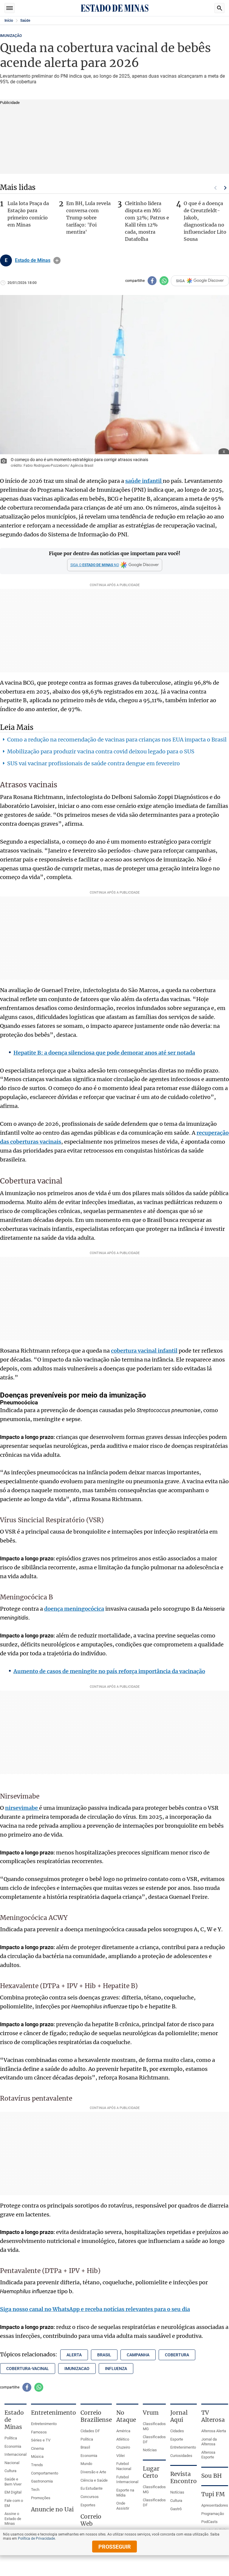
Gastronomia (42, 2481)
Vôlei (120, 2456)
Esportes (88, 2505)
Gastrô (176, 2509)
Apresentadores (215, 2505)
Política (11, 2438)
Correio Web (91, 2520)
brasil (104, 2355)
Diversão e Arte (93, 2472)
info (57, 260)
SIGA (180, 281)
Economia (13, 2446)
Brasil (85, 2447)
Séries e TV (41, 2440)
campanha (138, 2355)
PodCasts (209, 2522)
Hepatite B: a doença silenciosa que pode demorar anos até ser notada (104, 1053)
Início (9, 21)
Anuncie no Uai (52, 2509)
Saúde (25, 21)
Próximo (225, 188)
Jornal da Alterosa (209, 2442)
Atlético (123, 2439)
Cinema (37, 2448)
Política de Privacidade (36, 2538)
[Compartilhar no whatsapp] (164, 281)
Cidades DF (90, 2431)
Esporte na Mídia (125, 2493)
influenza (116, 2369)
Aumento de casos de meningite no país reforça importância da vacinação (109, 1671)
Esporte (177, 2439)
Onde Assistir (123, 2506)
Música (37, 2456)
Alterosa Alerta (214, 2431)
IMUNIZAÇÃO (11, 36)
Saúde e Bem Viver (13, 2482)
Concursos (90, 2497)
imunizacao (77, 2369)
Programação (213, 2514)
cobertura (177, 2355)
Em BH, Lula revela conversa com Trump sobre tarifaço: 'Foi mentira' (88, 218)
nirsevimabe (22, 1808)
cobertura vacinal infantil (144, 1351)
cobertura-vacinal (28, 2369)
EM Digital (13, 2492)
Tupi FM (213, 2494)
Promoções (41, 2498)
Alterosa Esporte (208, 2455)
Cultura (10, 2471)
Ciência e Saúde (94, 2480)
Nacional (12, 2463)
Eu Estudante (92, 2488)
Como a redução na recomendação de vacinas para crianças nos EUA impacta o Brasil (117, 740)
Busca (219, 8)
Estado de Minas (33, 260)
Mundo (86, 2464)
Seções (10, 8)
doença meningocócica (74, 1609)
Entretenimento (44, 2424)
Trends (37, 2465)
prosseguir (115, 2547)
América (123, 2431)
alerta (74, 2355)
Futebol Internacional (127, 2480)
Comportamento (45, 2473)
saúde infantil (144, 481)
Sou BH (212, 2476)
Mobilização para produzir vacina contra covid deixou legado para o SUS (101, 751)
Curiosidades (181, 2456)
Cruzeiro (123, 2447)
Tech (35, 2490)
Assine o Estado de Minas (13, 2519)
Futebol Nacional (124, 2466)
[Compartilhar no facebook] (152, 281)
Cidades (177, 2431)
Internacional (16, 2454)
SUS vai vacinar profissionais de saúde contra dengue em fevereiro (93, 763)
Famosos (39, 2432)
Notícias (150, 2450)
